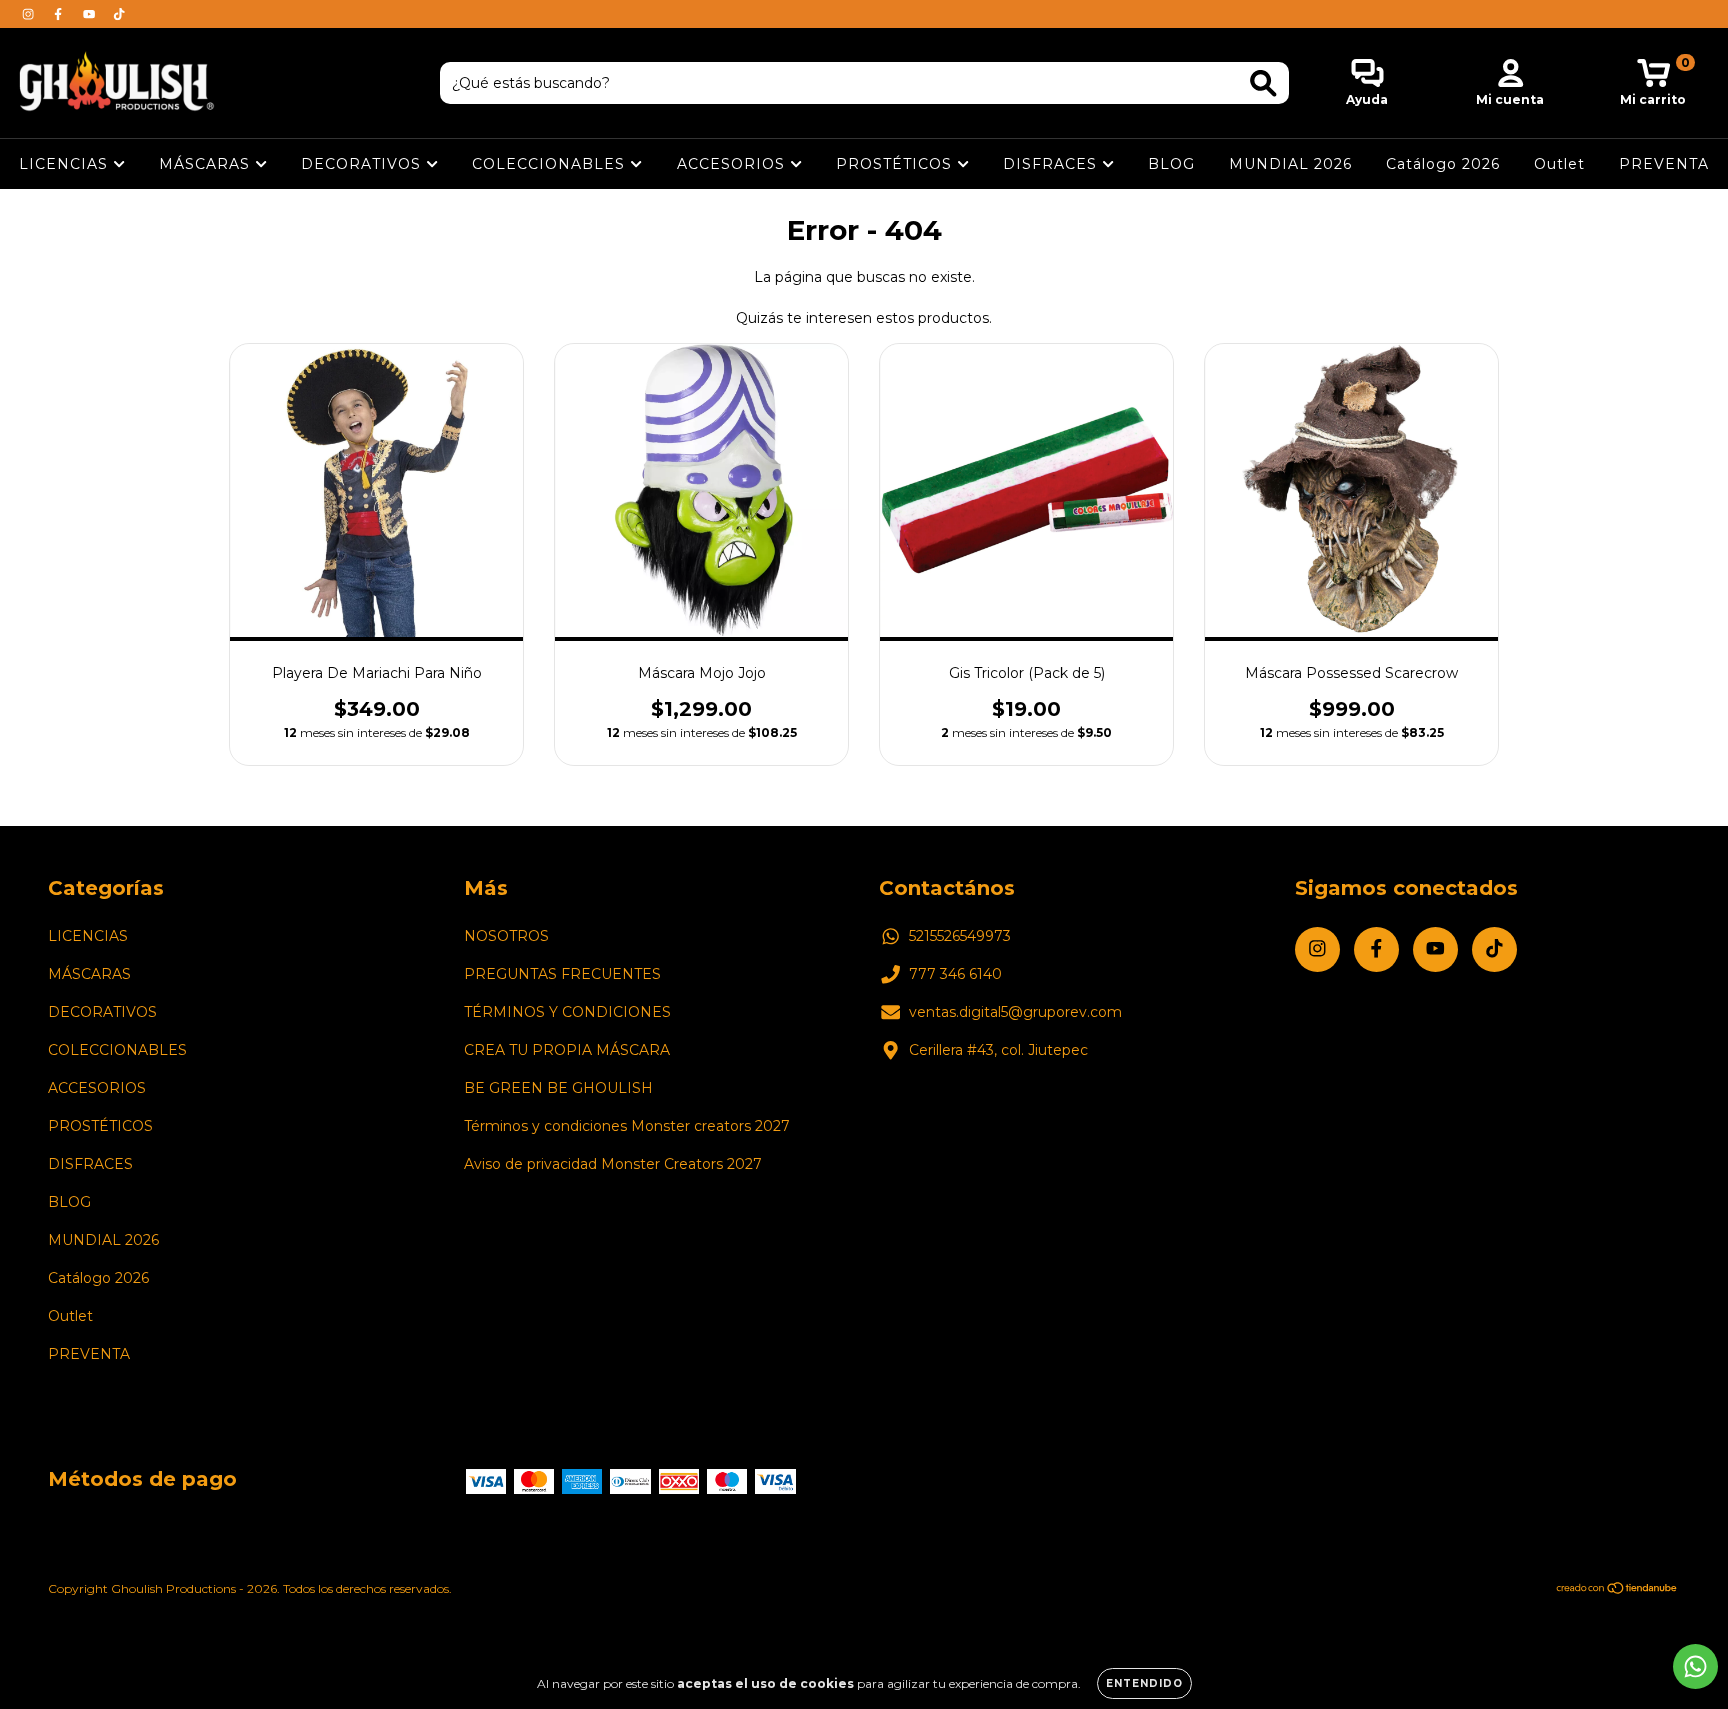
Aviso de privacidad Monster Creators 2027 (613, 1164)
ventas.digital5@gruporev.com (1015, 1012)
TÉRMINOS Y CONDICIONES (567, 1012)
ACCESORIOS (733, 164)
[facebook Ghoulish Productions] (60, 14)
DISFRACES (1052, 164)
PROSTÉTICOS (896, 164)
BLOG (1171, 164)
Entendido (1144, 1683)
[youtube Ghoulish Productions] (91, 14)
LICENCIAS (66, 164)
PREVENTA (1664, 164)
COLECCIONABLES (551, 164)
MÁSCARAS (207, 164)
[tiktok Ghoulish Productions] (119, 14)
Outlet (1559, 164)
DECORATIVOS (363, 164)
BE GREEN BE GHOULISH (558, 1088)
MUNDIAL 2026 (1290, 164)
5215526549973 (960, 936)
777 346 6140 (955, 974)
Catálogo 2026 (1443, 164)
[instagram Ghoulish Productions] (30, 14)
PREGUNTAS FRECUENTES (562, 974)
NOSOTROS (506, 936)
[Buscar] (1263, 83)
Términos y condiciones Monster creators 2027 (627, 1126)
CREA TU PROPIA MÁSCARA (567, 1050)
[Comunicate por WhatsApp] (1695, 1666)
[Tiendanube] (1617, 1590)
